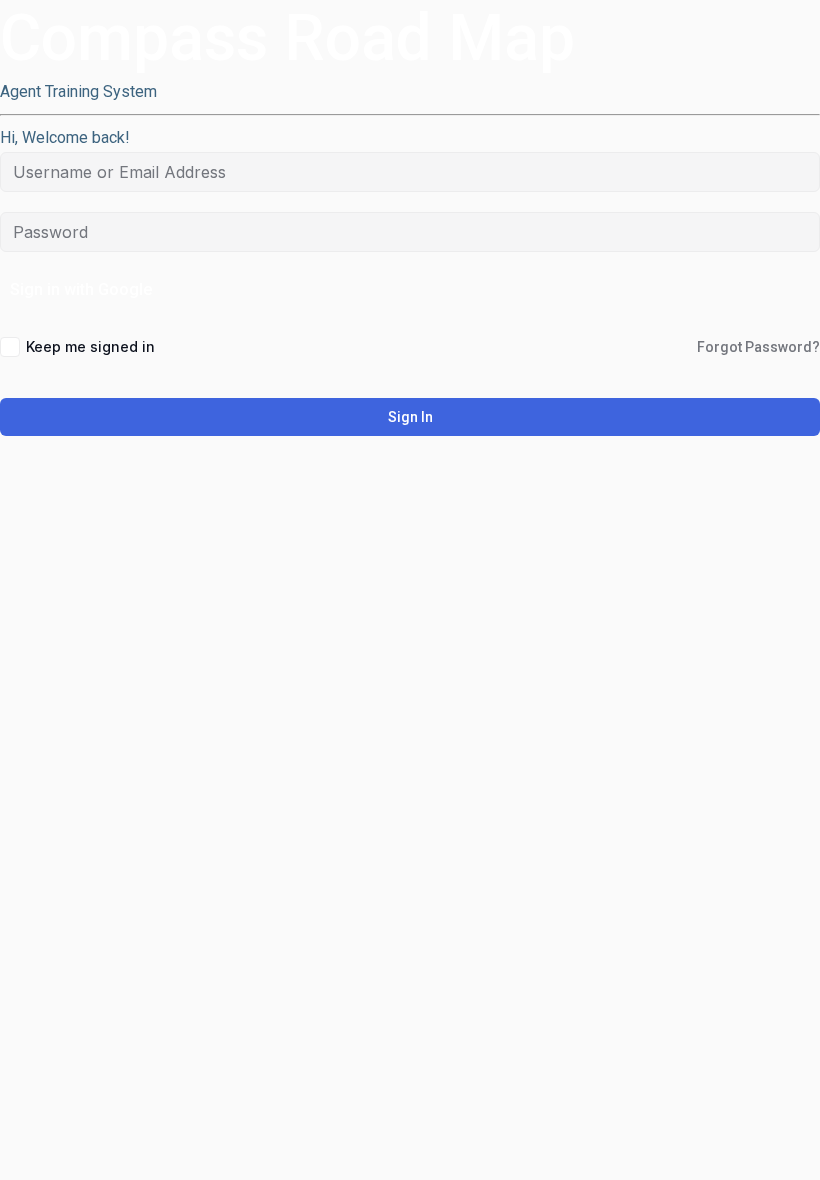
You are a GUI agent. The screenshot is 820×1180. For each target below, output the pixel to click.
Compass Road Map (287, 38)
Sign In (410, 417)
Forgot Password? (758, 347)
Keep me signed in (90, 346)
